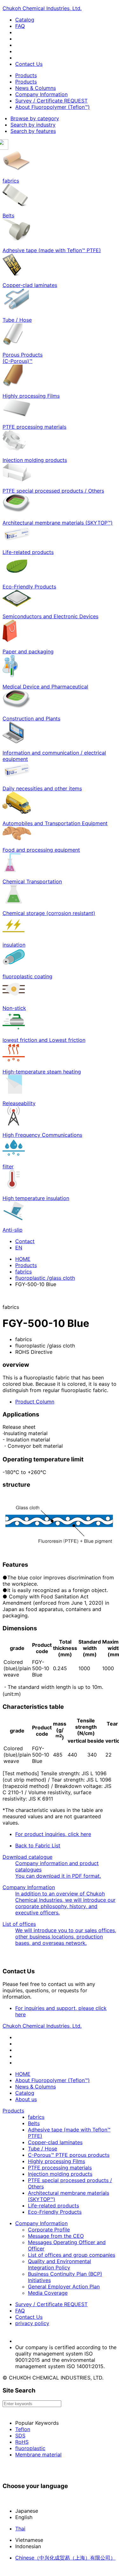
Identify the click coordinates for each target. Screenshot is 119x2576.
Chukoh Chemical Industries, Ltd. (42, 8)
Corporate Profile (49, 2230)
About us (26, 2099)
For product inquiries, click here (53, 1834)
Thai (20, 2529)
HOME (23, 1259)
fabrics (23, 1272)
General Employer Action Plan (64, 2287)
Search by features (33, 131)
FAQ (20, 26)
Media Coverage (48, 2293)
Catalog (25, 20)
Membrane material (38, 2455)
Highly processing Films (56, 2161)
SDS (20, 2436)
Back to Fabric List (38, 1845)
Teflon (23, 2429)
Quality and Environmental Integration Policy (60, 2264)
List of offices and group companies (72, 2255)
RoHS (22, 2442)
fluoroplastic (30, 2448)
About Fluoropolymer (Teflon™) (53, 107)
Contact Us (29, 64)
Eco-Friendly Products (55, 2212)
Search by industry (33, 125)
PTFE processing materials (60, 2168)
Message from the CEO (56, 2236)
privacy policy (32, 2323)
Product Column (35, 1402)
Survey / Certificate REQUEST (51, 101)
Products (26, 75)
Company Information (41, 94)
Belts (34, 2123)
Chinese (65, 2558)
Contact (25, 1241)
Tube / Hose (43, 2149)
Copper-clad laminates (55, 2142)
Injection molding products (60, 2174)
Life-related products (53, 2206)
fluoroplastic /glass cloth (45, 1278)
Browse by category (35, 118)
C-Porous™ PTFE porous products (69, 2155)
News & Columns (36, 88)
